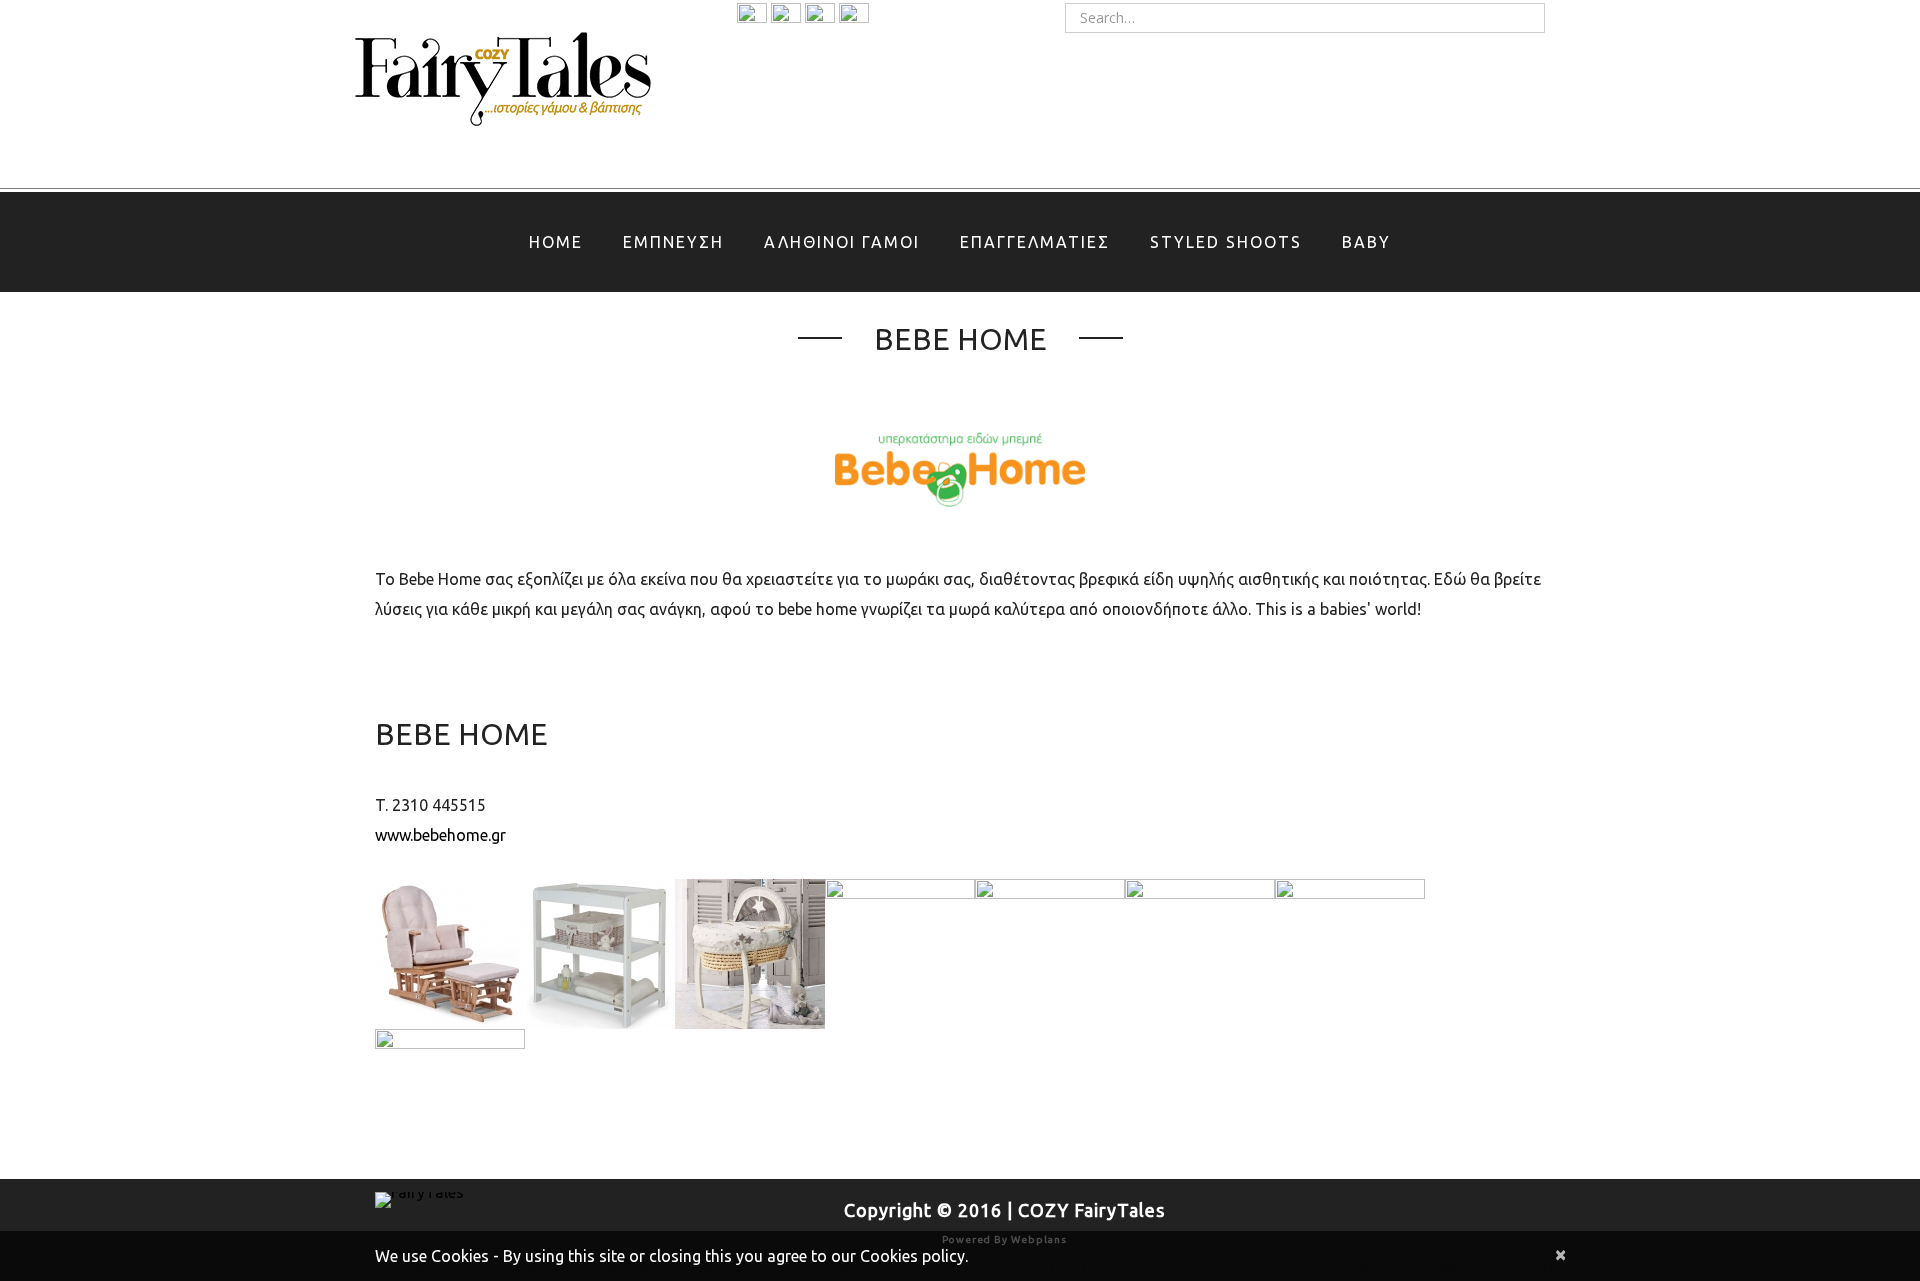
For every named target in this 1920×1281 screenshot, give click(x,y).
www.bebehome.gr (440, 835)
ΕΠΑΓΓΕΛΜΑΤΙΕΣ (1035, 242)
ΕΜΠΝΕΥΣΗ (673, 242)
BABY (1366, 242)
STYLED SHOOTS (1226, 242)
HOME (556, 242)
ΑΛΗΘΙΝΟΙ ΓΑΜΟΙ (842, 242)
